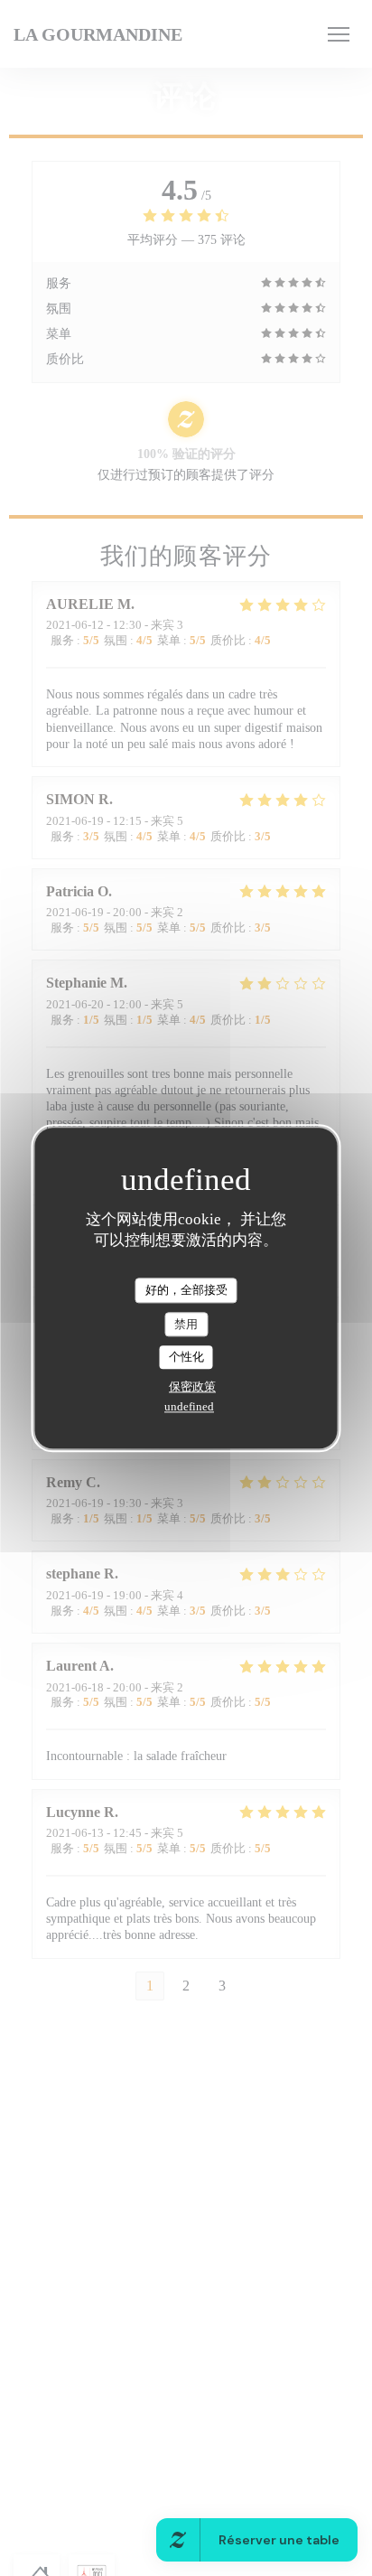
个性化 (186, 1358)
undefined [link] (189, 1406)
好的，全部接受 (186, 1290)
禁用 (186, 1324)
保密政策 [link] (192, 1386)
